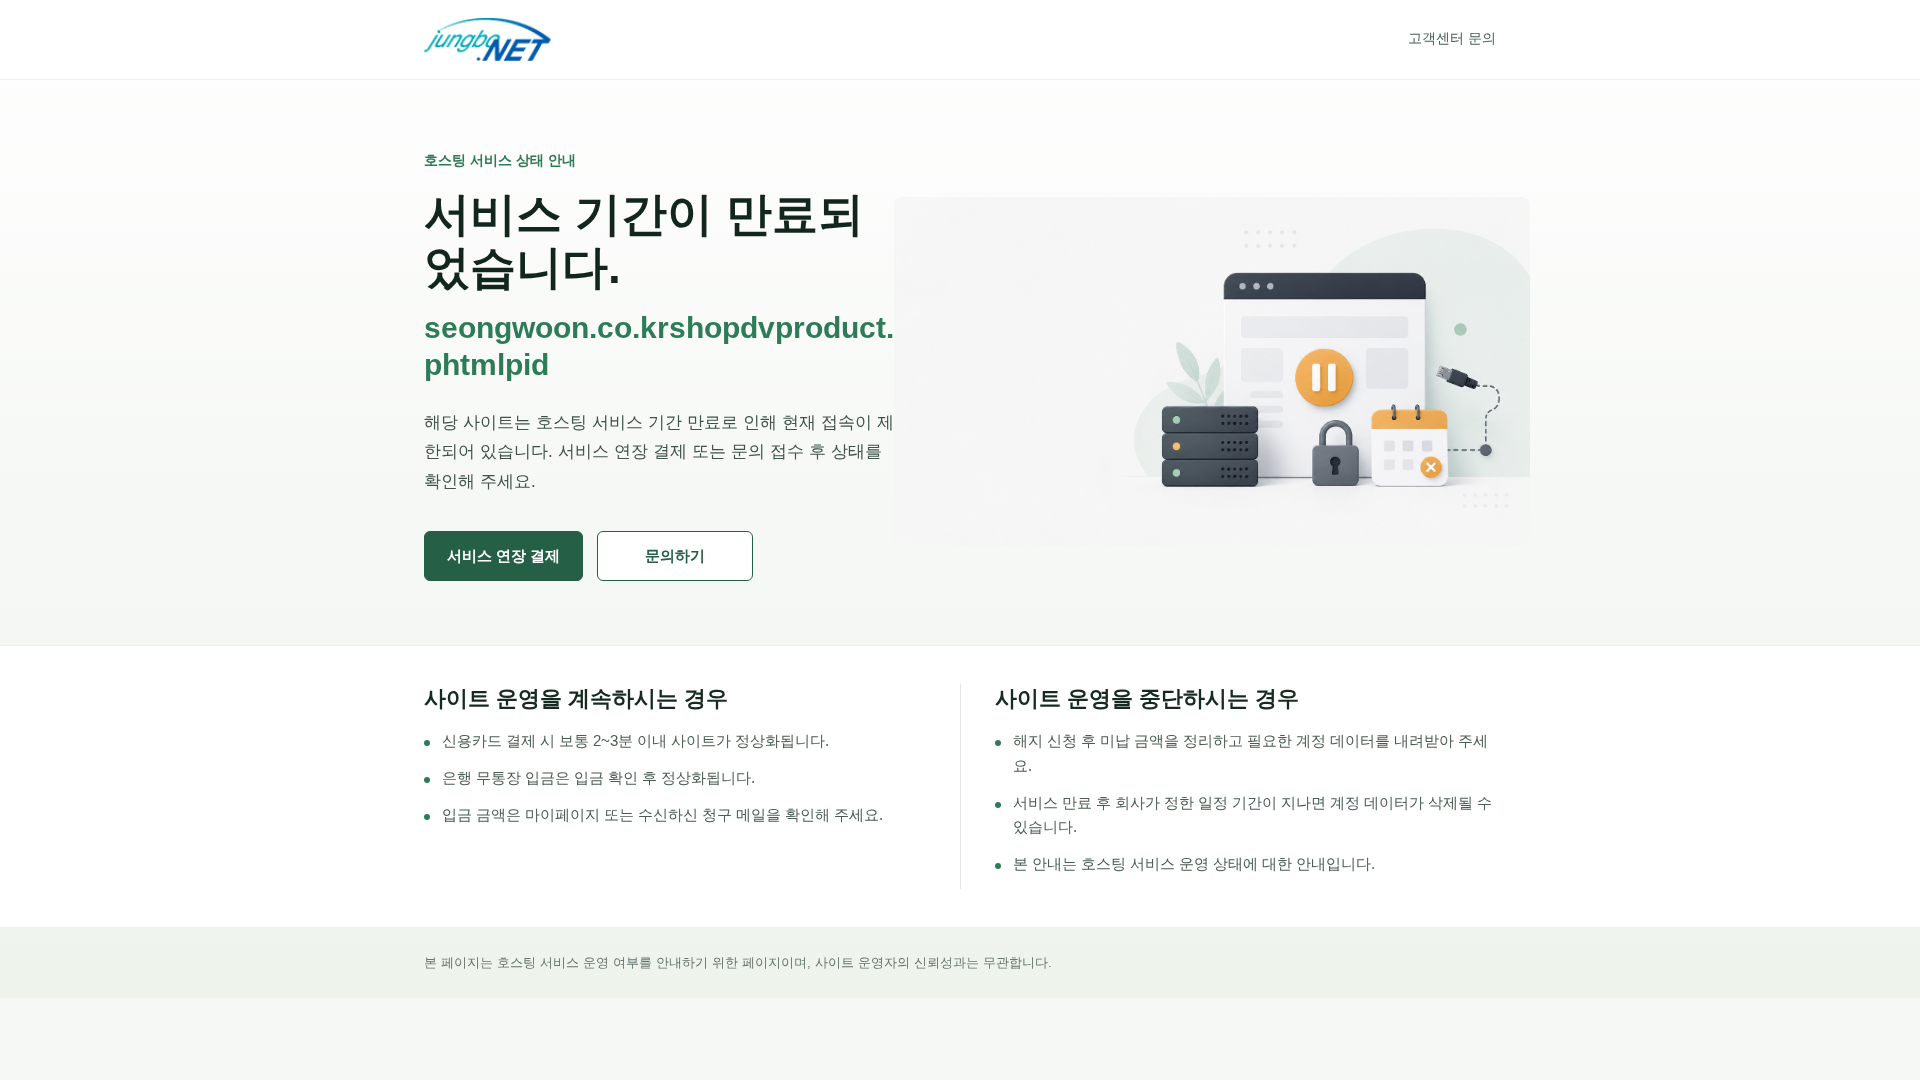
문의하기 (675, 555)
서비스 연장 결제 (503, 555)
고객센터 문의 (1452, 38)
